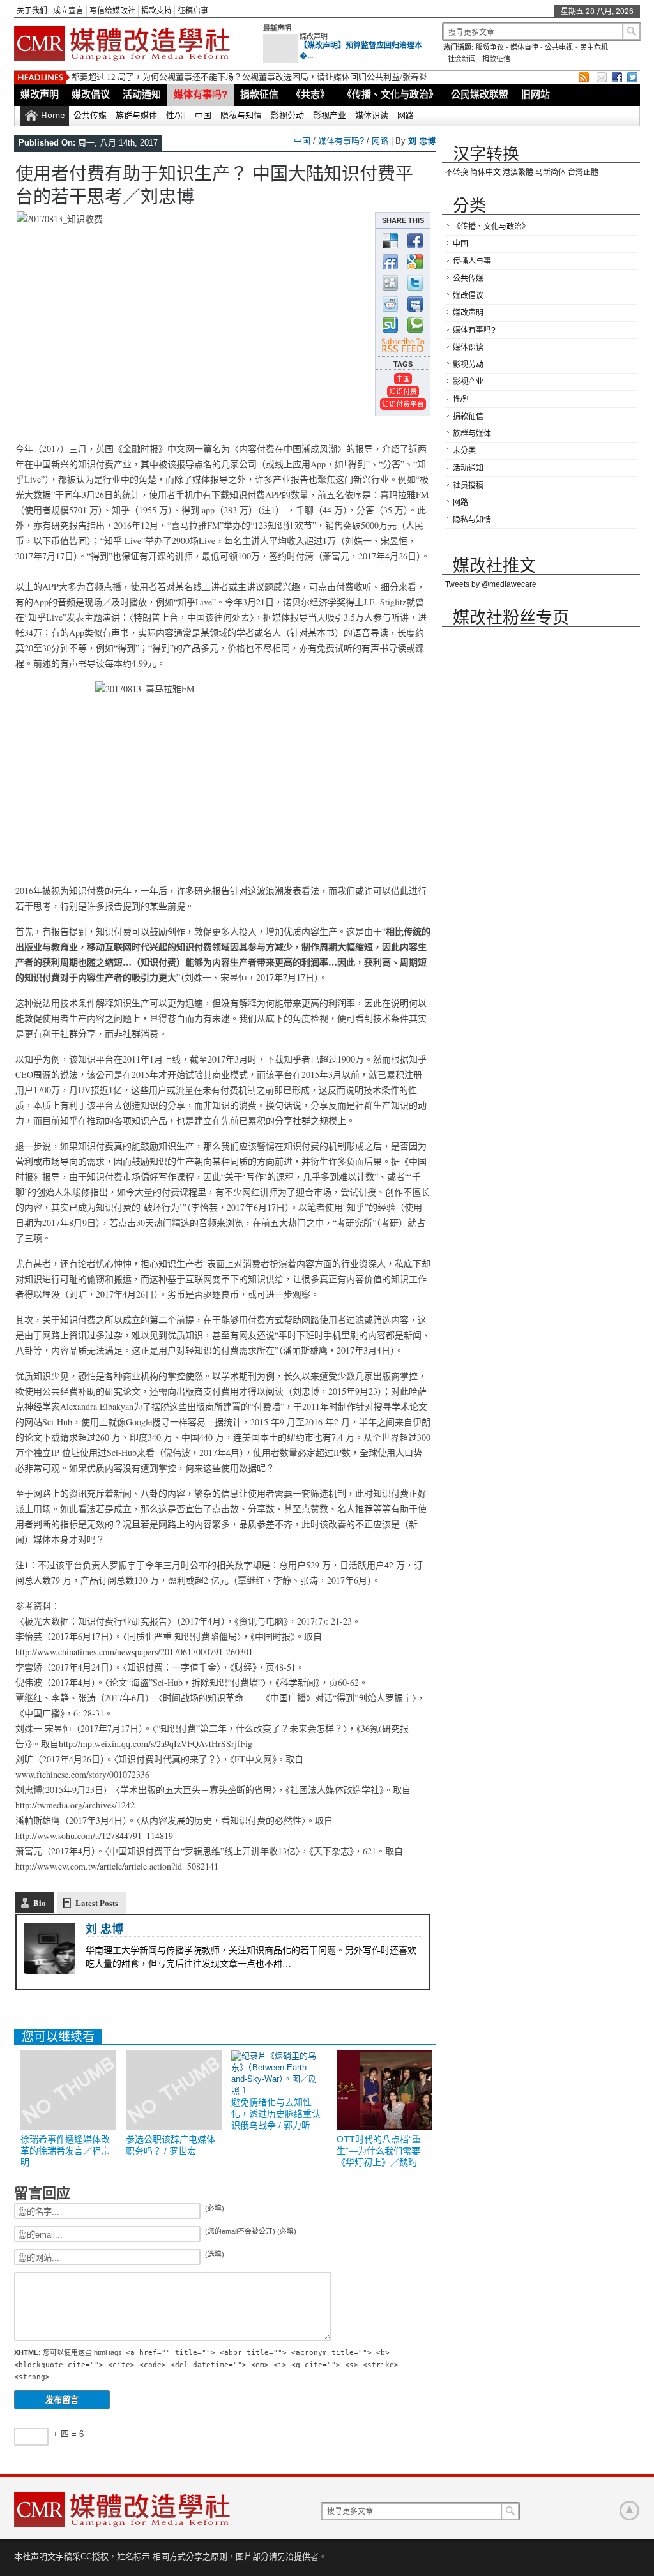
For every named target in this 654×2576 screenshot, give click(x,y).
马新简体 (551, 172)
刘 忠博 (422, 141)
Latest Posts (97, 1903)
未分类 (464, 451)
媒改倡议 (91, 94)
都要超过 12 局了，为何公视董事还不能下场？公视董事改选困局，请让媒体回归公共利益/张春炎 (249, 77)
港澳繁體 (518, 172)
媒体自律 (524, 47)
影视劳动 (287, 115)
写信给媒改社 (112, 11)
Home (53, 115)
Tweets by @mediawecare (491, 584)
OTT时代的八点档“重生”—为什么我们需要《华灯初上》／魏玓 (379, 2151)
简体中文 (485, 172)
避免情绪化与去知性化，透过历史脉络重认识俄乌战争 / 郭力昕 (276, 2114)
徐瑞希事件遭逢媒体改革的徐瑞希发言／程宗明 (65, 2151)
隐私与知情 (241, 115)
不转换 (457, 172)
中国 (203, 115)
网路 (406, 115)
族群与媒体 (136, 115)
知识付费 (403, 391)
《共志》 (310, 94)
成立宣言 (68, 11)
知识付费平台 (403, 404)
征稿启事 (193, 11)
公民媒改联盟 (480, 94)
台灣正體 (583, 172)
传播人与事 (472, 261)
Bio (40, 1903)
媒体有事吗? (201, 94)
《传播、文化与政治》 (390, 94)
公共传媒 (90, 115)
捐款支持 (156, 11)
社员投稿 (468, 485)
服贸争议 (490, 47)
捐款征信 (496, 59)
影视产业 (330, 115)
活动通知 (142, 94)
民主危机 (594, 47)
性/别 (176, 115)
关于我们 (32, 11)
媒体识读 (372, 115)
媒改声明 (314, 36)
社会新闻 (462, 59)
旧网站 (536, 94)
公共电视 (559, 47)
